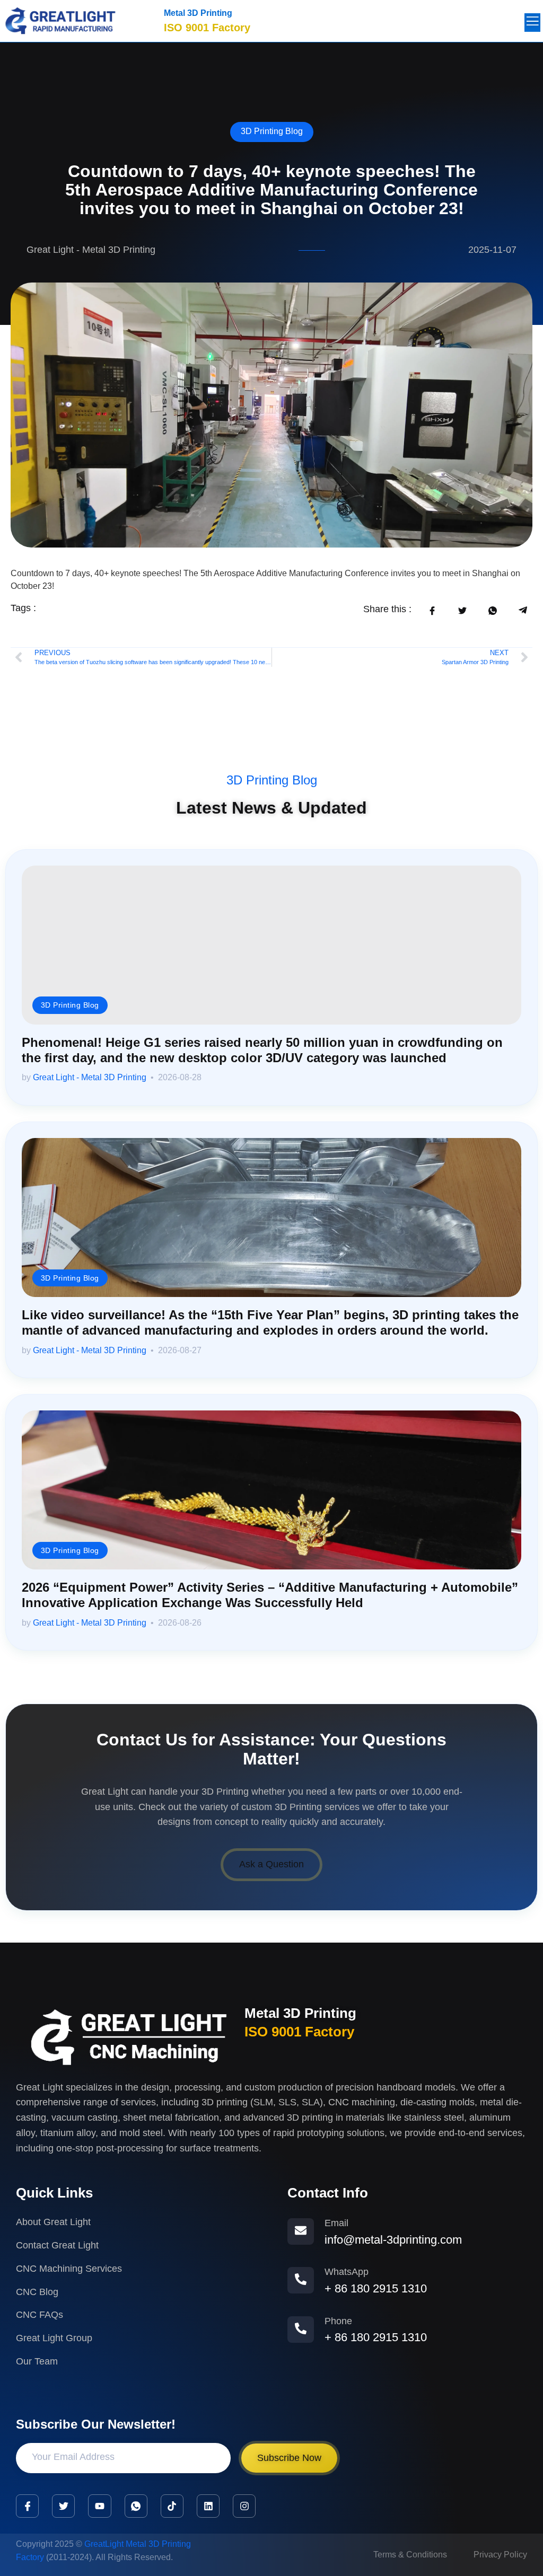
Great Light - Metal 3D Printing (90, 1077)
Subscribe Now (289, 2458)
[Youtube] (99, 2506)
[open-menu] (532, 23)
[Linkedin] (208, 2506)
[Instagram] (244, 2506)
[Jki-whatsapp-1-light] (136, 2506)
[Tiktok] (172, 2506)
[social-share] (432, 610)
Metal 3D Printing (198, 13)
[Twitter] (63, 2506)
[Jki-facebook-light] (27, 2506)
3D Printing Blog (272, 131)
